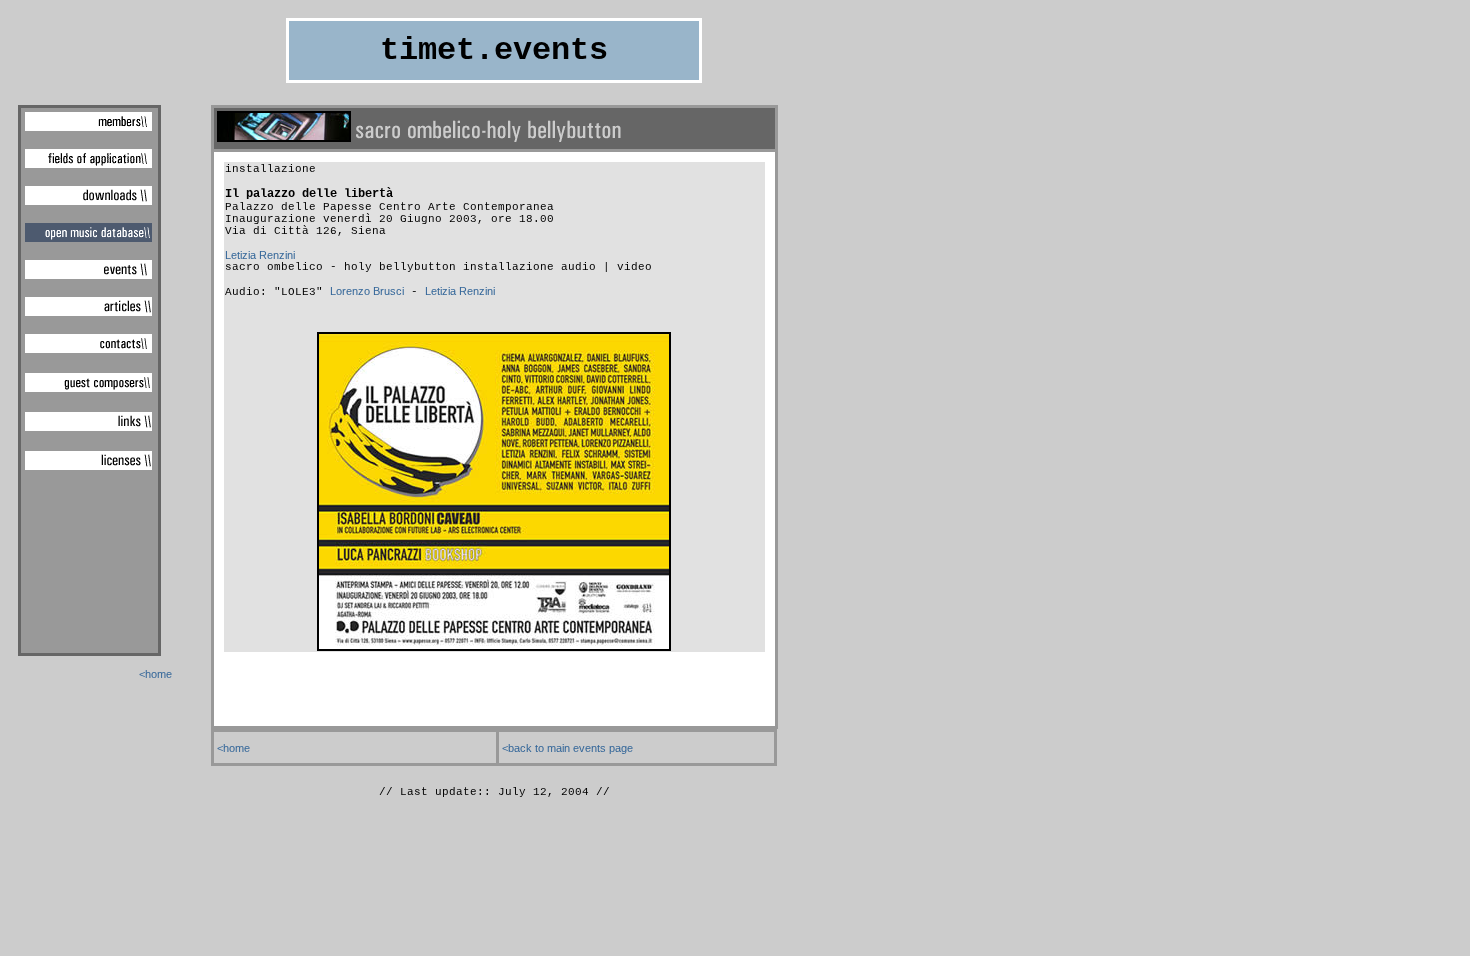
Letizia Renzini (260, 255)
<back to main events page (567, 748)
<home (155, 674)
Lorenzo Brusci (367, 291)
